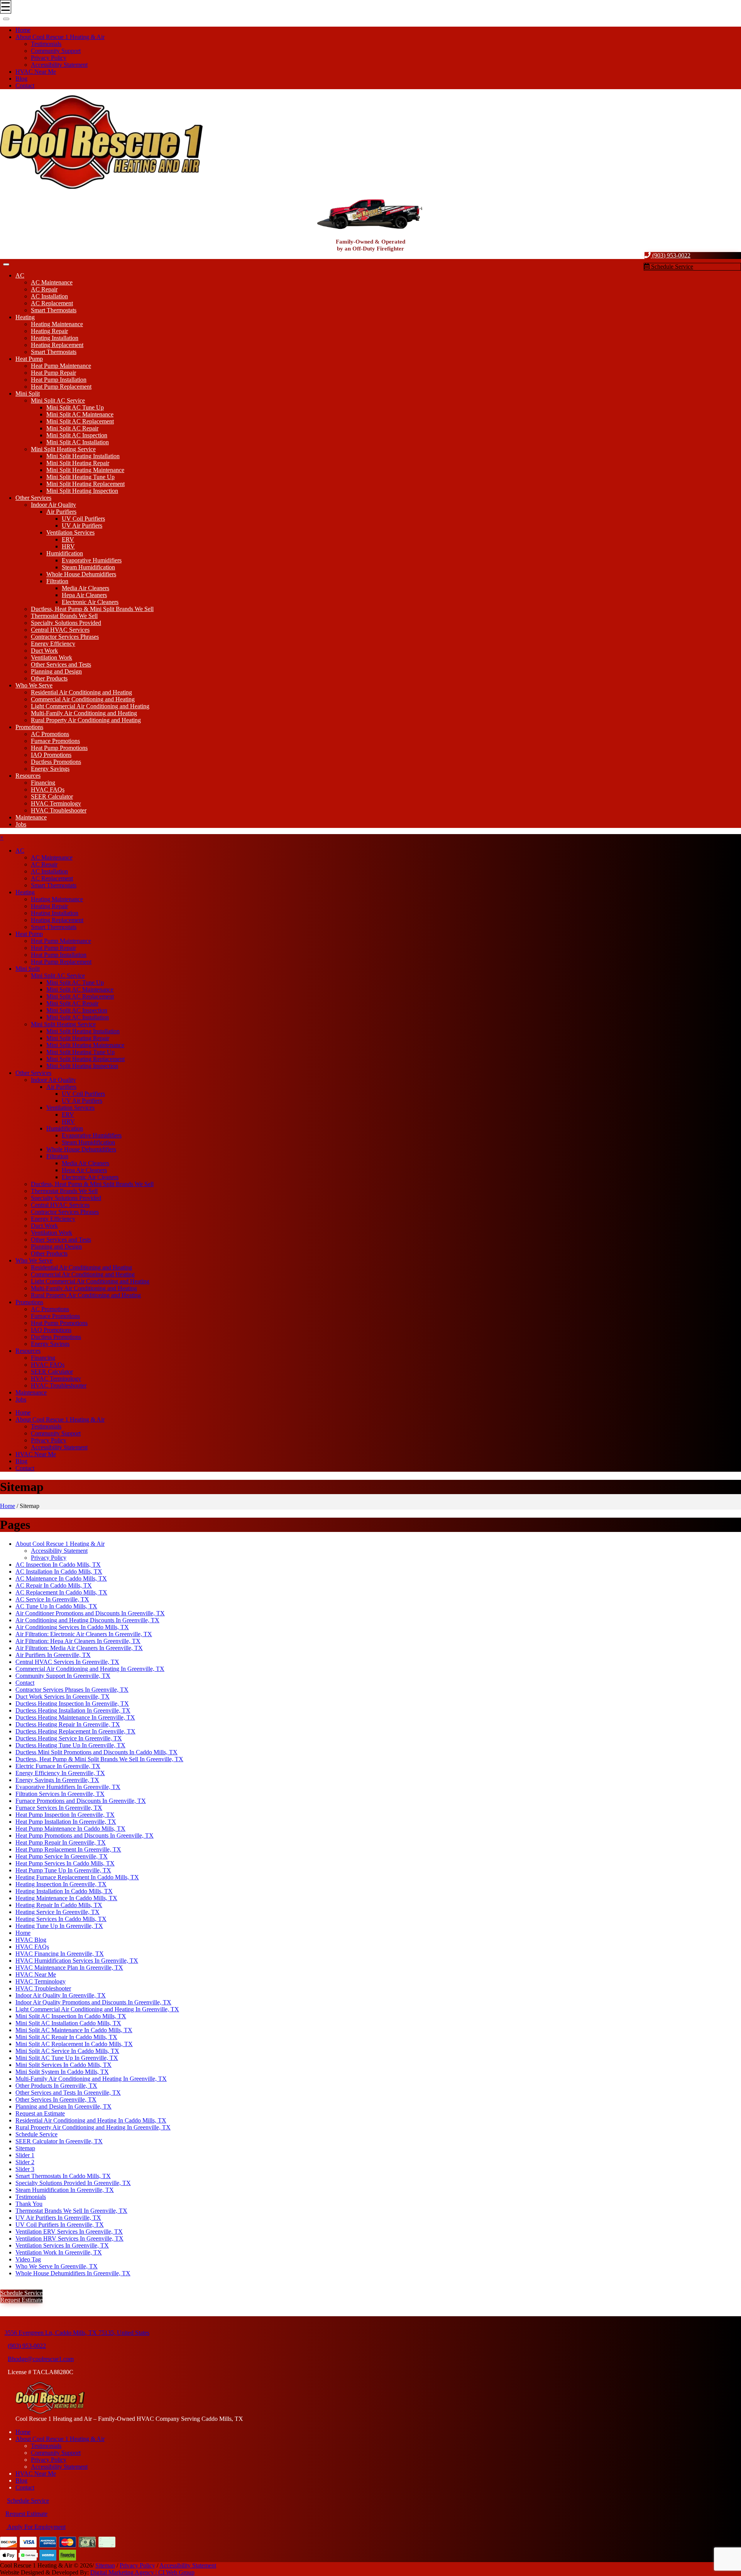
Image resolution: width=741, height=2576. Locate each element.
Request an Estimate (40, 2113)
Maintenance (31, 817)
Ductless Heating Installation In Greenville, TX (73, 1710)
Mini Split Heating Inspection (82, 491)
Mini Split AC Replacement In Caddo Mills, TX (74, 2044)
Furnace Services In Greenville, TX (59, 1808)
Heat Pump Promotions (59, 748)
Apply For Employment (36, 2527)
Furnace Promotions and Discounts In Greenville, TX (81, 1801)
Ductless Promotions (56, 762)
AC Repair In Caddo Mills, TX (54, 1585)
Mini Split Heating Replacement (85, 484)
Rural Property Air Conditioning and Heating (86, 720)
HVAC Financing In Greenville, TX (60, 1954)
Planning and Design (56, 671)
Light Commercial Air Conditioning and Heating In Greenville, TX (97, 2009)
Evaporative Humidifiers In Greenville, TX (68, 1787)
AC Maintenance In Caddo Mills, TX (61, 1578)
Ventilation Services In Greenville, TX (62, 2245)
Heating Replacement (57, 345)
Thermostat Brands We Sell (64, 616)
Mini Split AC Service (58, 400)
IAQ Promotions (51, 755)
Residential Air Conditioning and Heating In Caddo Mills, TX (91, 2120)
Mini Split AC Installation (78, 442)
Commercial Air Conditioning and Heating (83, 699)
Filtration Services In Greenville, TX (60, 1794)
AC (20, 275)
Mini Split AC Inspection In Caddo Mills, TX (71, 2016)
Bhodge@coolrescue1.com (41, 2359)
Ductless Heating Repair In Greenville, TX (68, 1724)
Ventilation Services (70, 532)
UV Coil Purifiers (83, 519)
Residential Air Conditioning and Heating (81, 692)
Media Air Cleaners (85, 588)
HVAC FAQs (48, 790)
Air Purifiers (61, 512)
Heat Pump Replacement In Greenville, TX (68, 1849)
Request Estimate (21, 2300)
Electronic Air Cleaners (90, 602)
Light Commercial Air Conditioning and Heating (90, 706)
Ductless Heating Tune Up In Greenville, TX (70, 1745)
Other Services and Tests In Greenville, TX (68, 2093)
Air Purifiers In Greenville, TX (53, 1655)
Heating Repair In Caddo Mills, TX (59, 1905)
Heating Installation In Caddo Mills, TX (64, 1891)
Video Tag (28, 2259)
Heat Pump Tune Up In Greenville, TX (63, 1870)
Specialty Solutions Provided (66, 623)
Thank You (29, 2204)
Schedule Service (671, 267)
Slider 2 (25, 2162)
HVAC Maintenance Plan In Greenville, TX (69, 1968)
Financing (43, 783)
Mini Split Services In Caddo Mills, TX (63, 2065)
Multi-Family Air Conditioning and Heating (84, 713)
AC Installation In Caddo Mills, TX (59, 1571)
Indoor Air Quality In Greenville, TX (61, 1995)
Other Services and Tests (61, 664)
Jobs (21, 824)
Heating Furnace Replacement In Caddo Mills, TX (77, 1877)
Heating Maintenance (57, 324)
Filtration (57, 581)
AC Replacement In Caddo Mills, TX (61, 1592)
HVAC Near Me (36, 72)
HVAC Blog (31, 1940)
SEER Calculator (52, 796)
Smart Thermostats (54, 310)
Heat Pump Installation (59, 380)
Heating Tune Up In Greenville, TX (59, 1926)
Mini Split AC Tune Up (75, 407)
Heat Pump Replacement (61, 387)
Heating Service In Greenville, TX (58, 1912)
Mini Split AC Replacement (80, 421)
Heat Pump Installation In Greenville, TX (66, 1822)
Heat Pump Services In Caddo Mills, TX (65, 1863)
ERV (68, 539)
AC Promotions (50, 734)
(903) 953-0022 (671, 255)
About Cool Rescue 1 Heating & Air (60, 37)
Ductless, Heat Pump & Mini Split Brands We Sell (92, 609)
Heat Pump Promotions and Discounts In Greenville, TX (85, 1836)
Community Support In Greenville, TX (63, 1676)
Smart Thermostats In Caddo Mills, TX (63, 2176)
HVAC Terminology (56, 803)
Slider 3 (25, 2169)
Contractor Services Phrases (65, 637)
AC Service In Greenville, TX (52, 1599)
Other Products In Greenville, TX (56, 2086)
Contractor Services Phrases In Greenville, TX (72, 1690)
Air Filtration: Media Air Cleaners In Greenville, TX (79, 1648)
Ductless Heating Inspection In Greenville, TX (72, 1704)
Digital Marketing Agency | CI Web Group (142, 2572)
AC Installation (49, 296)
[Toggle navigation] (6, 19)
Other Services (33, 498)
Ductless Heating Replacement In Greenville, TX (75, 1731)
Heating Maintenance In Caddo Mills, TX (66, 1898)
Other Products (49, 678)
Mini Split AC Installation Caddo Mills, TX (68, 2023)
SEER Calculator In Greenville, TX (59, 2141)
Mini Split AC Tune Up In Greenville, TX (67, 2058)
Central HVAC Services (60, 630)
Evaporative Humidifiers (92, 560)
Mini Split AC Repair (72, 428)
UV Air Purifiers (82, 526)
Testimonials (46, 44)
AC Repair (44, 289)
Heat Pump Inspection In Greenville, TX (65, 1815)
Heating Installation (55, 338)
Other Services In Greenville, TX (56, 2100)
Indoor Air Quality (53, 505)
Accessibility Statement (59, 65)
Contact (25, 85)
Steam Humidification (88, 567)
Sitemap (25, 2148)
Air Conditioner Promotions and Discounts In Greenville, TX (90, 1613)
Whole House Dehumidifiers (81, 574)
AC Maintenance (52, 282)
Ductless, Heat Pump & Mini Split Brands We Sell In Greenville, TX (99, 1759)
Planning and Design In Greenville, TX (63, 2106)
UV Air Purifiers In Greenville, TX (58, 2218)
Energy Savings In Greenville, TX (57, 1780)
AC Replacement (52, 303)
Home (23, 30)
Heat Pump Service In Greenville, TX (62, 1856)
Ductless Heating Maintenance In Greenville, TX (75, 1717)
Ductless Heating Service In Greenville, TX (69, 1738)
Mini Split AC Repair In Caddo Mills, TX (66, 2037)
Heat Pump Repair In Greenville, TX (61, 1842)
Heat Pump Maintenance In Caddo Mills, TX (70, 1829)
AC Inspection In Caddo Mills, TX (58, 1565)
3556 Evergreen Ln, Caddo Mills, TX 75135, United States (77, 2333)
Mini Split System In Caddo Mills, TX (62, 2072)
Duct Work (44, 651)
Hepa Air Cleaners (84, 595)
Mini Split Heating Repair (78, 463)
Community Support (56, 51)
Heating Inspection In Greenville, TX (61, 1884)
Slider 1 (25, 2155)
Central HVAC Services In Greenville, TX (67, 1662)
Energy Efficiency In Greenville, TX (60, 1773)
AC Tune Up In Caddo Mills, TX (56, 1606)
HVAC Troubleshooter (59, 810)
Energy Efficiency (53, 644)
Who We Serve (34, 685)
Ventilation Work (52, 658)
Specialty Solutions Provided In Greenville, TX (73, 2183)
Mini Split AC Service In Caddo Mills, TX (67, 2051)
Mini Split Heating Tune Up (80, 477)
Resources (28, 776)
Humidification (65, 553)
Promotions (29, 727)
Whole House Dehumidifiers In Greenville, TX (73, 2273)
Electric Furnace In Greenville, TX (58, 1766)
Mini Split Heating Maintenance (85, 470)
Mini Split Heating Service (63, 449)
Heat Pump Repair (53, 373)
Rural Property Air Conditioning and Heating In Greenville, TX (93, 2127)
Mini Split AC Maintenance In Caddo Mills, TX (74, 2030)
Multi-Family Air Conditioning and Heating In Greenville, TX (91, 2079)
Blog (21, 79)
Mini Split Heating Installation (83, 456)
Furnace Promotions (55, 741)
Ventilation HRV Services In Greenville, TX (69, 2238)
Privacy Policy (49, 58)
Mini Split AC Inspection (77, 435)
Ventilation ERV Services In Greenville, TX (69, 2232)
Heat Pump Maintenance (61, 366)
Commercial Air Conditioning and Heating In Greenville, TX (90, 1669)
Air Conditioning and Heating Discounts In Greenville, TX (87, 1620)
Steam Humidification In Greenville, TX (65, 2190)
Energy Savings (50, 769)
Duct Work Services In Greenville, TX (63, 1697)
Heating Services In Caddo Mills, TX (61, 1919)
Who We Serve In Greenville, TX (57, 2266)
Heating (25, 317)
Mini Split (28, 394)
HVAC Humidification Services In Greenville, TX (77, 1961)
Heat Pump (29, 359)
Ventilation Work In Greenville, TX (59, 2252)
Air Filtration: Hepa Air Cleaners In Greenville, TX (78, 1641)
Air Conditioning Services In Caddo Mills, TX (72, 1627)
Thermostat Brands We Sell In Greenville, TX (71, 2211)
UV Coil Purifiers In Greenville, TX (60, 2225)
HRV (68, 546)
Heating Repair (49, 331)
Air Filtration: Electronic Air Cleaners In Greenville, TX (84, 1634)
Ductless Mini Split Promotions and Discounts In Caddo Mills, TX (96, 1752)
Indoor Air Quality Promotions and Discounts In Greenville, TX (93, 2002)
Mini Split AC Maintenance (80, 414)
